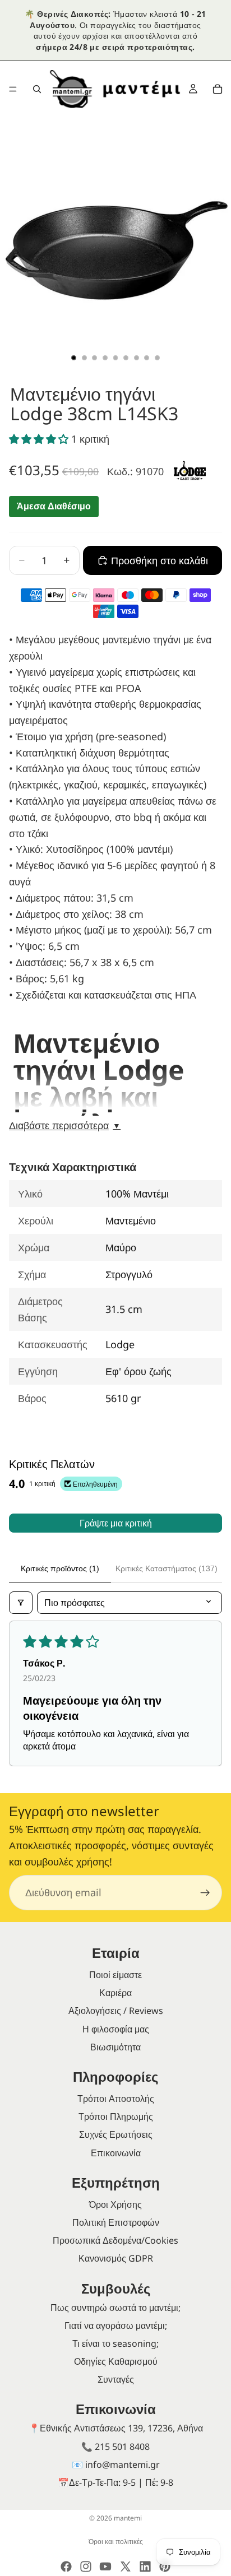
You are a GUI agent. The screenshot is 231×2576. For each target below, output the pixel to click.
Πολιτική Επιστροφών (116, 2222)
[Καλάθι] (218, 89)
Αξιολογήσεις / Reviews (116, 2011)
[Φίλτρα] (21, 1603)
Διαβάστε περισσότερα (65, 1126)
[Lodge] (190, 470)
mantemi (128, 2518)
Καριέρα (115, 1993)
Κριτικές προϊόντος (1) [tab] (60, 1568)
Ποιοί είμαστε (115, 1975)
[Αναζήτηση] (37, 89)
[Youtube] (105, 2566)
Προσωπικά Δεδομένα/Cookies (115, 2240)
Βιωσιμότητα (115, 2047)
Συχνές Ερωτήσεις (116, 2134)
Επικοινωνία (116, 2153)
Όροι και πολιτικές (116, 2542)
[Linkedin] (145, 2566)
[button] (40, 439)
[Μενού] (13, 90)
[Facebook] (66, 2566)
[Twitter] (126, 2566)
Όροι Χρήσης (115, 2204)
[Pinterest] (165, 2566)
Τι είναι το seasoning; (115, 2343)
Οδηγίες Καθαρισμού (116, 2361)
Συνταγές (116, 2379)
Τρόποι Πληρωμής (116, 2117)
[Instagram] (86, 2566)
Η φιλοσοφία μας (116, 2029)
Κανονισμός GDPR (116, 2258)
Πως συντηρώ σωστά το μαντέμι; (115, 2308)
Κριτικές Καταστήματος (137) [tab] (167, 1568)
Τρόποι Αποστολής (116, 2099)
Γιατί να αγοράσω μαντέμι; (116, 2326)
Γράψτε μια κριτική (116, 1523)
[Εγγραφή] (205, 1893)
